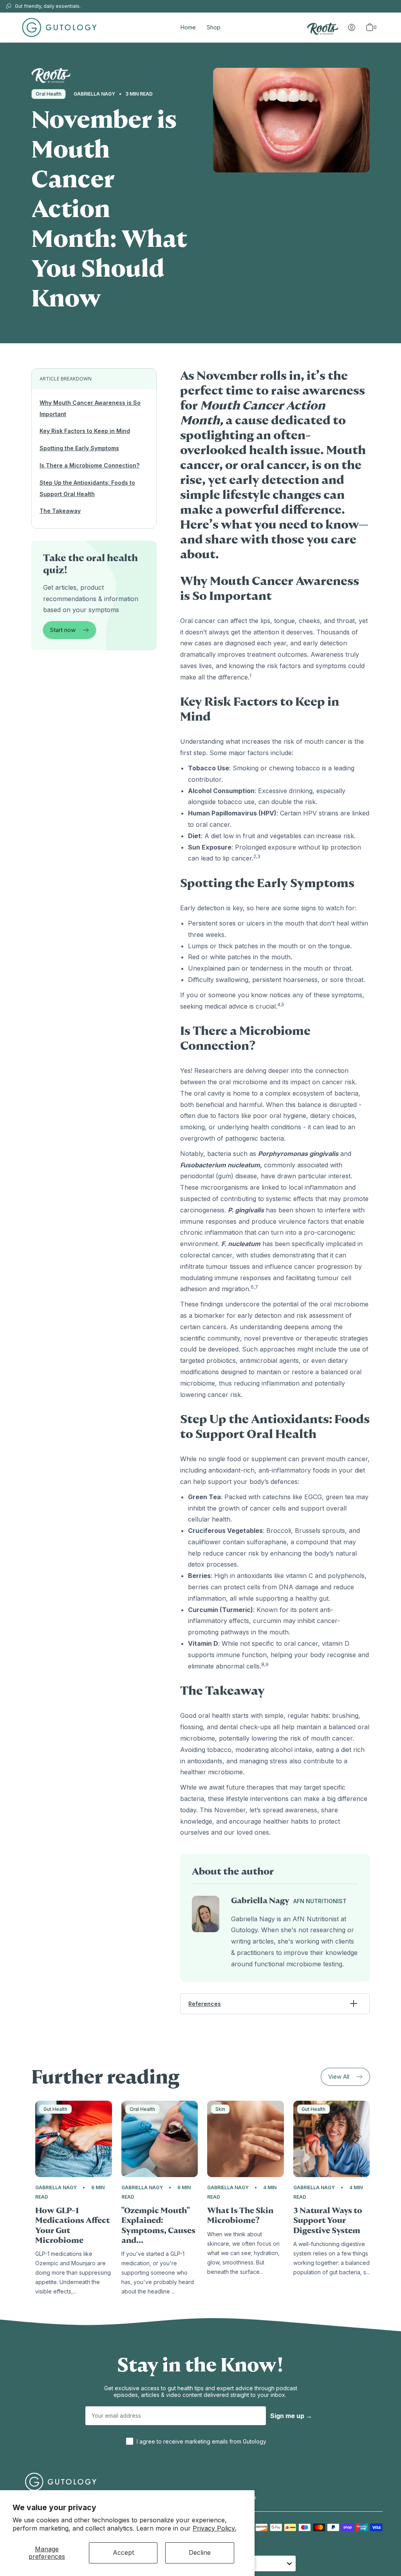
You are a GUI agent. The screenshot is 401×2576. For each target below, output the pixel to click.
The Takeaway (60, 511)
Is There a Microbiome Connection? (89, 465)
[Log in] (352, 27)
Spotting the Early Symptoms (79, 448)
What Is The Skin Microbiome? (240, 2216)
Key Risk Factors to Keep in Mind (85, 431)
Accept (123, 2552)
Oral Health (49, 94)
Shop (214, 27)
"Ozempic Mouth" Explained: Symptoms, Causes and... (158, 2225)
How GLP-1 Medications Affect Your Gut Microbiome (72, 2225)
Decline (200, 2552)
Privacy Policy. (214, 2528)
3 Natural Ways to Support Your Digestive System (328, 2221)
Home (188, 27)
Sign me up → (291, 2416)
